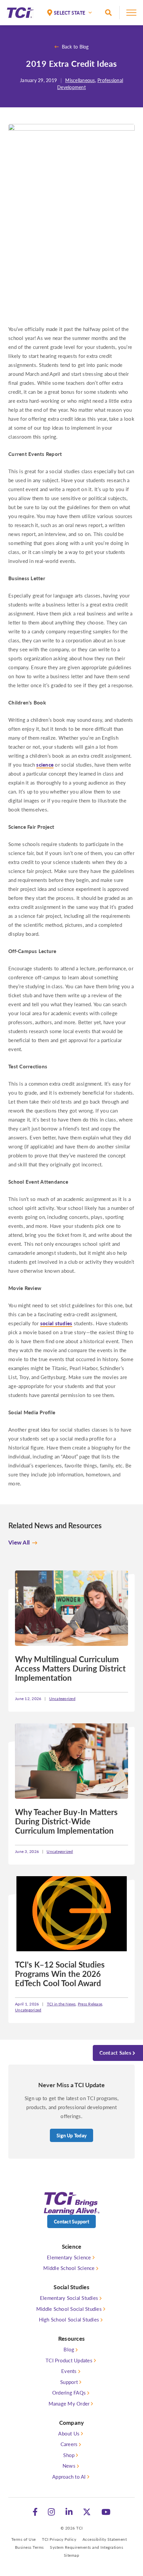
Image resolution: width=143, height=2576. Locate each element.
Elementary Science (69, 2257)
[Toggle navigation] (131, 15)
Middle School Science (69, 2268)
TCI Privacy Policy (59, 2539)
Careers (69, 2444)
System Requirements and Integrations (86, 2547)
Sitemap (72, 2555)
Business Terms (29, 2547)
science (45, 764)
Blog (69, 2349)
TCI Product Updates (69, 2360)
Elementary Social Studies (69, 2298)
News (69, 2466)
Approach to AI (69, 2476)
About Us (69, 2433)
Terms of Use (24, 2539)
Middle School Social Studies (69, 2309)
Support (69, 2382)
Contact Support (71, 2221)
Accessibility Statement (105, 2539)
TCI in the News (61, 2004)
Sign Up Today (71, 2135)
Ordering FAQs (69, 2392)
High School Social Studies (69, 2319)
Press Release (90, 2004)
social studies (56, 1323)
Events (69, 2371)
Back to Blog (75, 47)
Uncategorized (62, 1699)
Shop (69, 2455)
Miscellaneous (80, 80)
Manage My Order (69, 2403)
